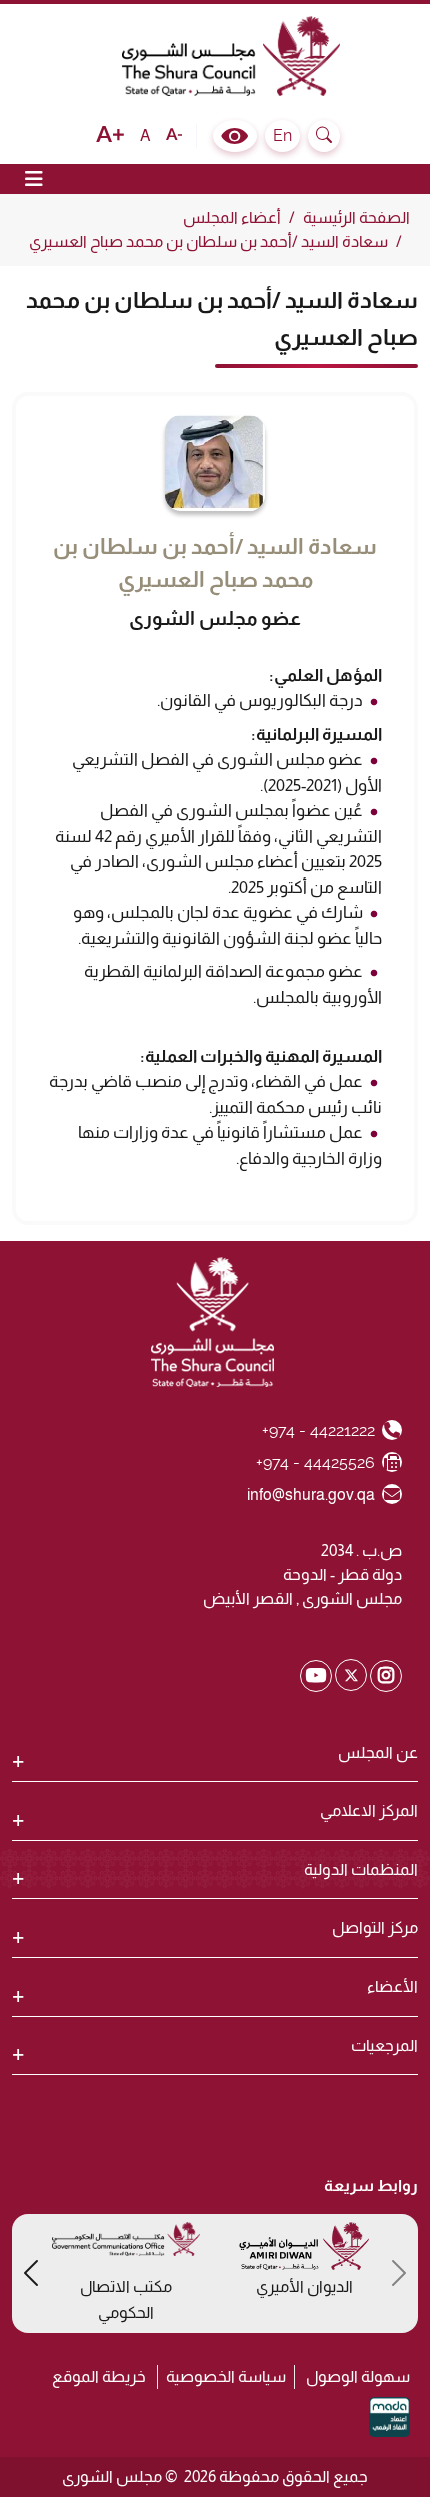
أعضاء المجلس (232, 217)
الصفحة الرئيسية (356, 217)
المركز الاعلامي (369, 1810)
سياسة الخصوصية (226, 2376)
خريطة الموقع (99, 2376)
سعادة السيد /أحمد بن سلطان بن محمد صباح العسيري (208, 241)
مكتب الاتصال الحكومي (126, 2299)
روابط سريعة (371, 2185)
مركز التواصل (375, 1927)
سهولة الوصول (358, 2376)
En (282, 135)
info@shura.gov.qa (311, 1494)
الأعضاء (392, 1986)
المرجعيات (384, 2045)
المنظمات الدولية (361, 1869)
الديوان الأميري (304, 2286)
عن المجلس (378, 1752)
